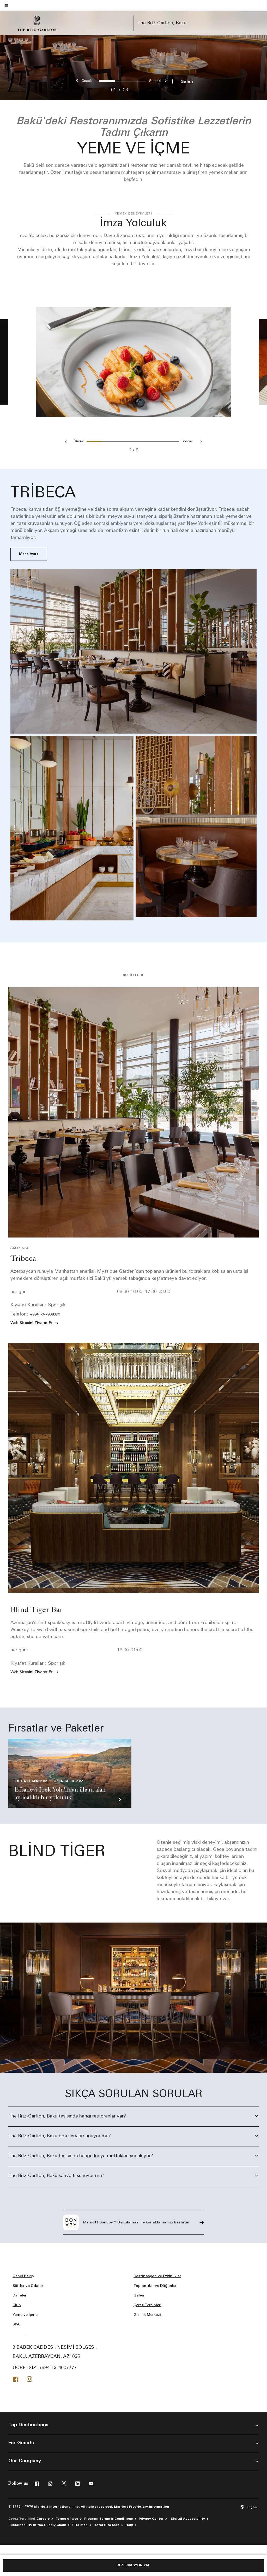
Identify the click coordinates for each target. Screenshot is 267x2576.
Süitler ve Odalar (28, 2286)
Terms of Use (67, 2519)
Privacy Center (151, 2519)
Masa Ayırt (29, 554)
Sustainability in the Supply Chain (37, 2525)
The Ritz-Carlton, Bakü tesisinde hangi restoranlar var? (67, 2116)
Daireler (19, 2296)
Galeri (187, 82)
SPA (16, 2325)
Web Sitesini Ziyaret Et (32, 1323)
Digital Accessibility (188, 2519)
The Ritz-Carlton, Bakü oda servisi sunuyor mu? (60, 2136)
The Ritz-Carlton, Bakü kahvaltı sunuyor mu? (56, 2176)
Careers (43, 2519)
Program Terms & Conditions (108, 2519)
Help (129, 2525)
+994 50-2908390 (45, 1315)
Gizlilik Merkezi (147, 2315)
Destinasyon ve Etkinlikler (157, 2276)
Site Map (80, 2525)
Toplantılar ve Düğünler (155, 2286)
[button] (250, 2507)
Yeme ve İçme (25, 2315)
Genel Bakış (23, 2276)
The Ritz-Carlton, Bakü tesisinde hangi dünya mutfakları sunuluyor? (81, 2156)
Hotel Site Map (107, 2525)
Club (17, 2305)
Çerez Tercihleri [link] (147, 2305)
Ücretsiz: (45, 2368)
